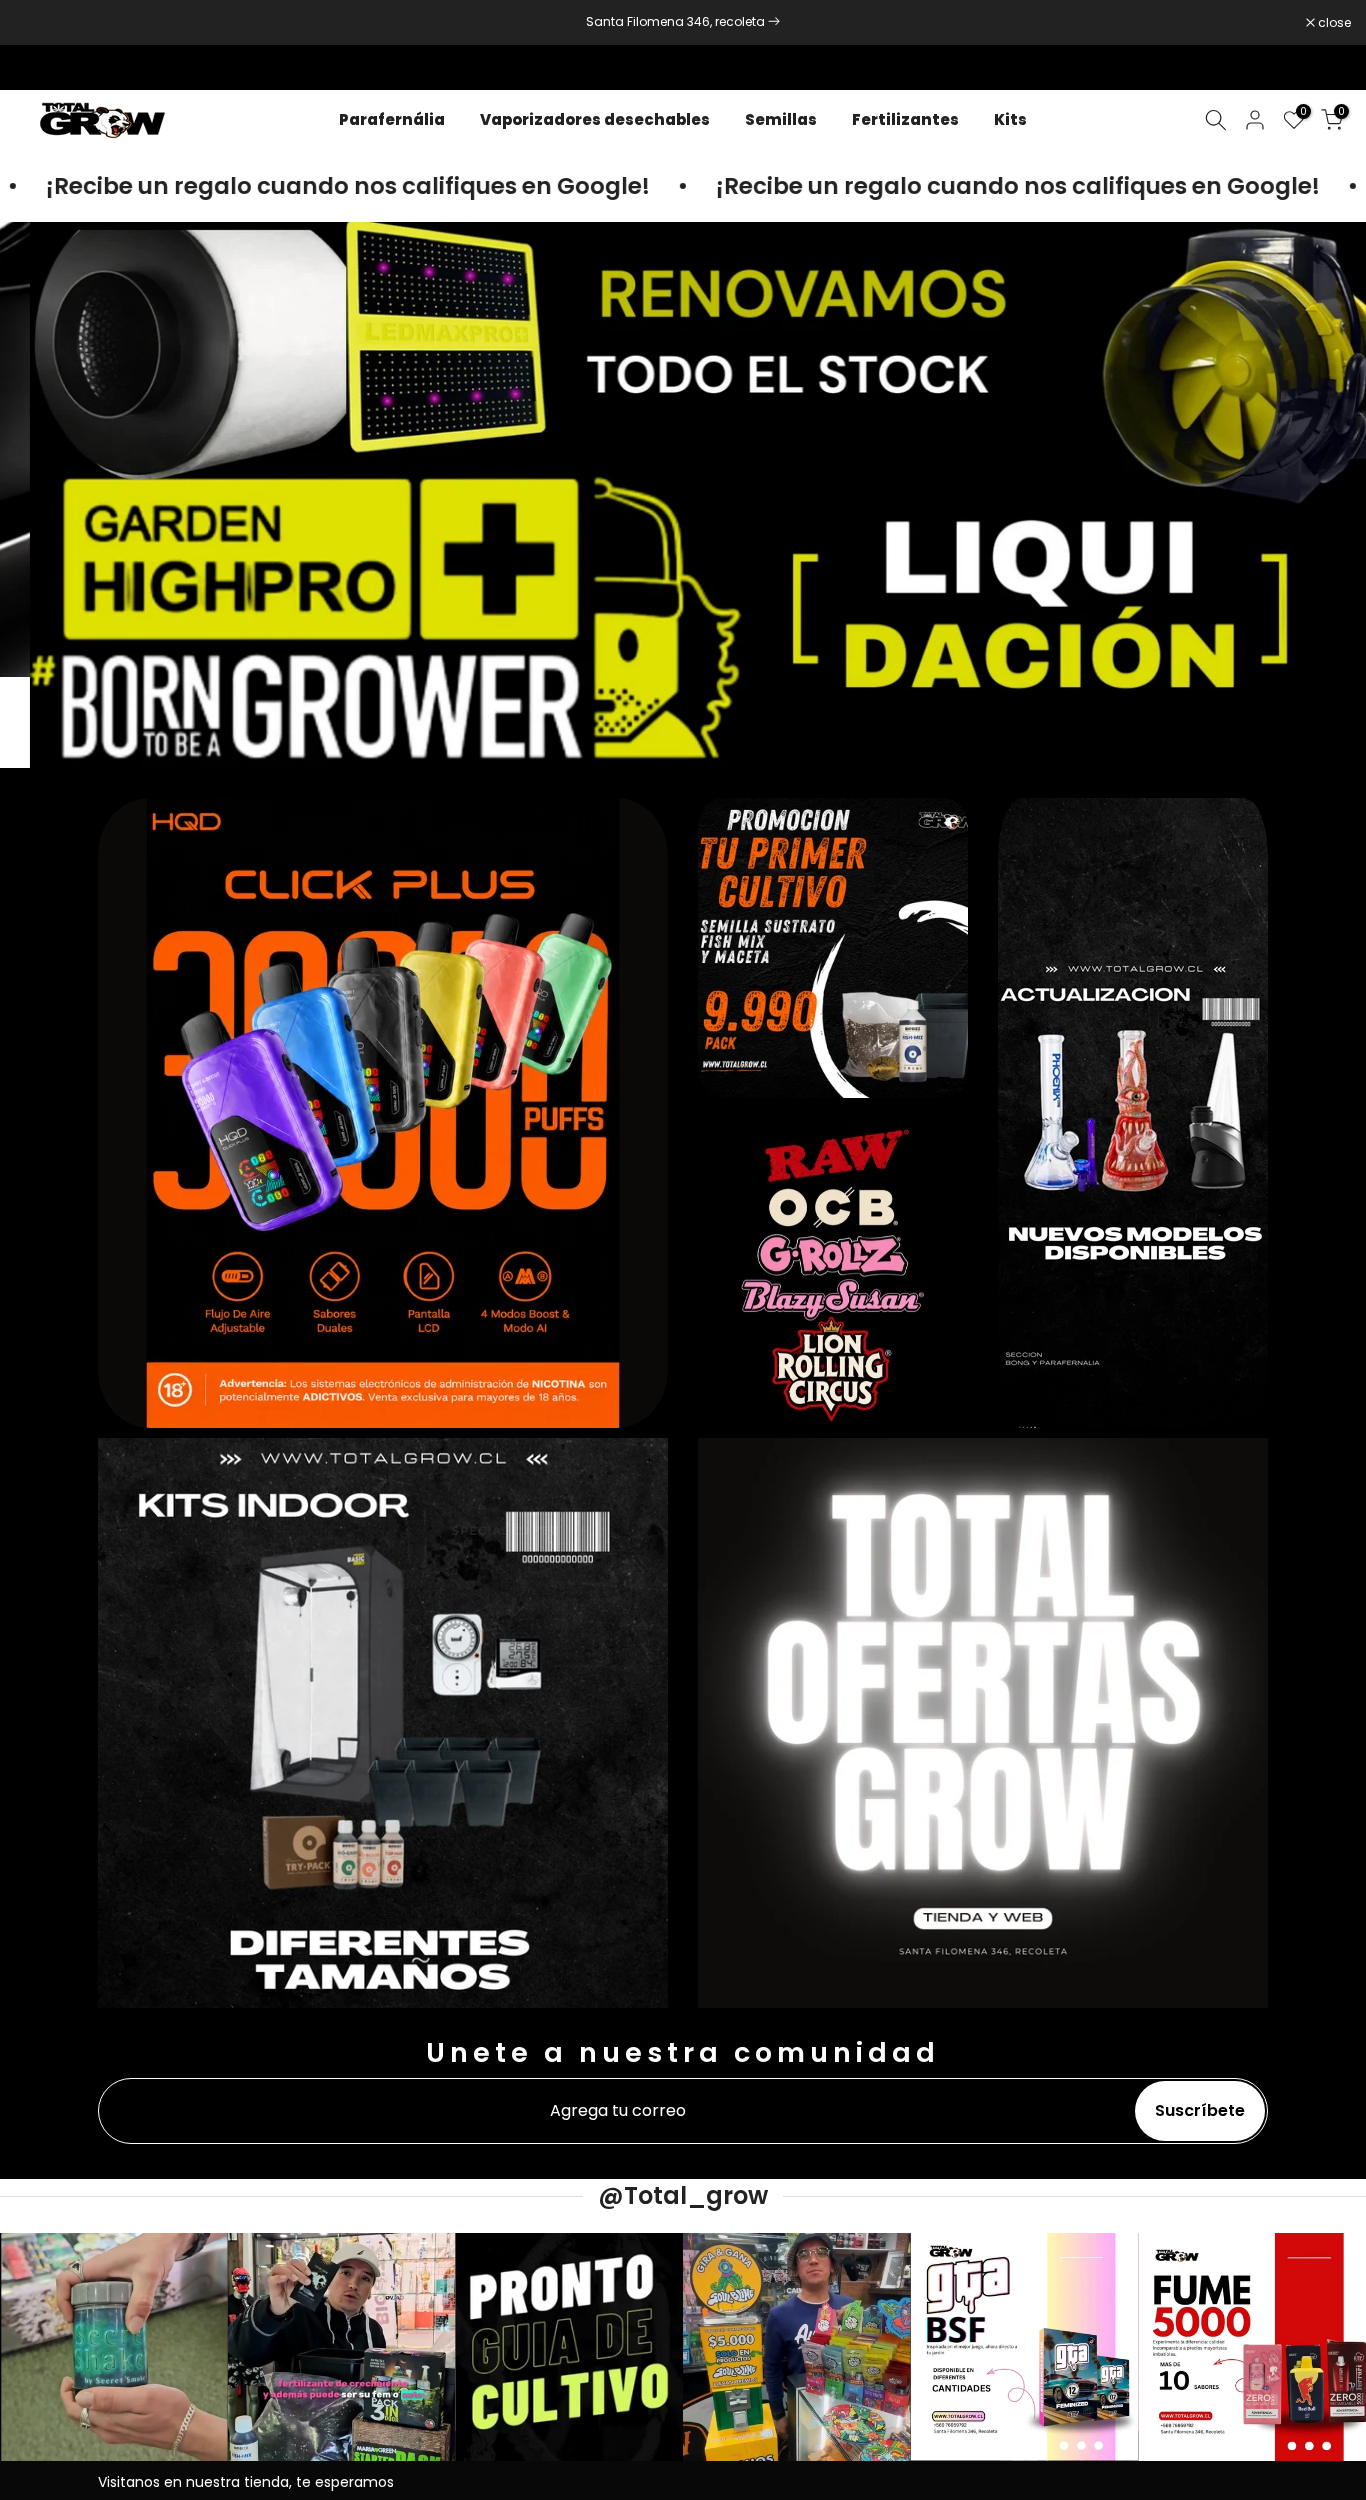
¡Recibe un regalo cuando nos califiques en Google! (935, 186)
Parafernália (392, 119)
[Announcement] (683, 22)
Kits (1010, 119)
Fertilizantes (905, 119)
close (42, 23)
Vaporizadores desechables (595, 119)
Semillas (781, 119)
